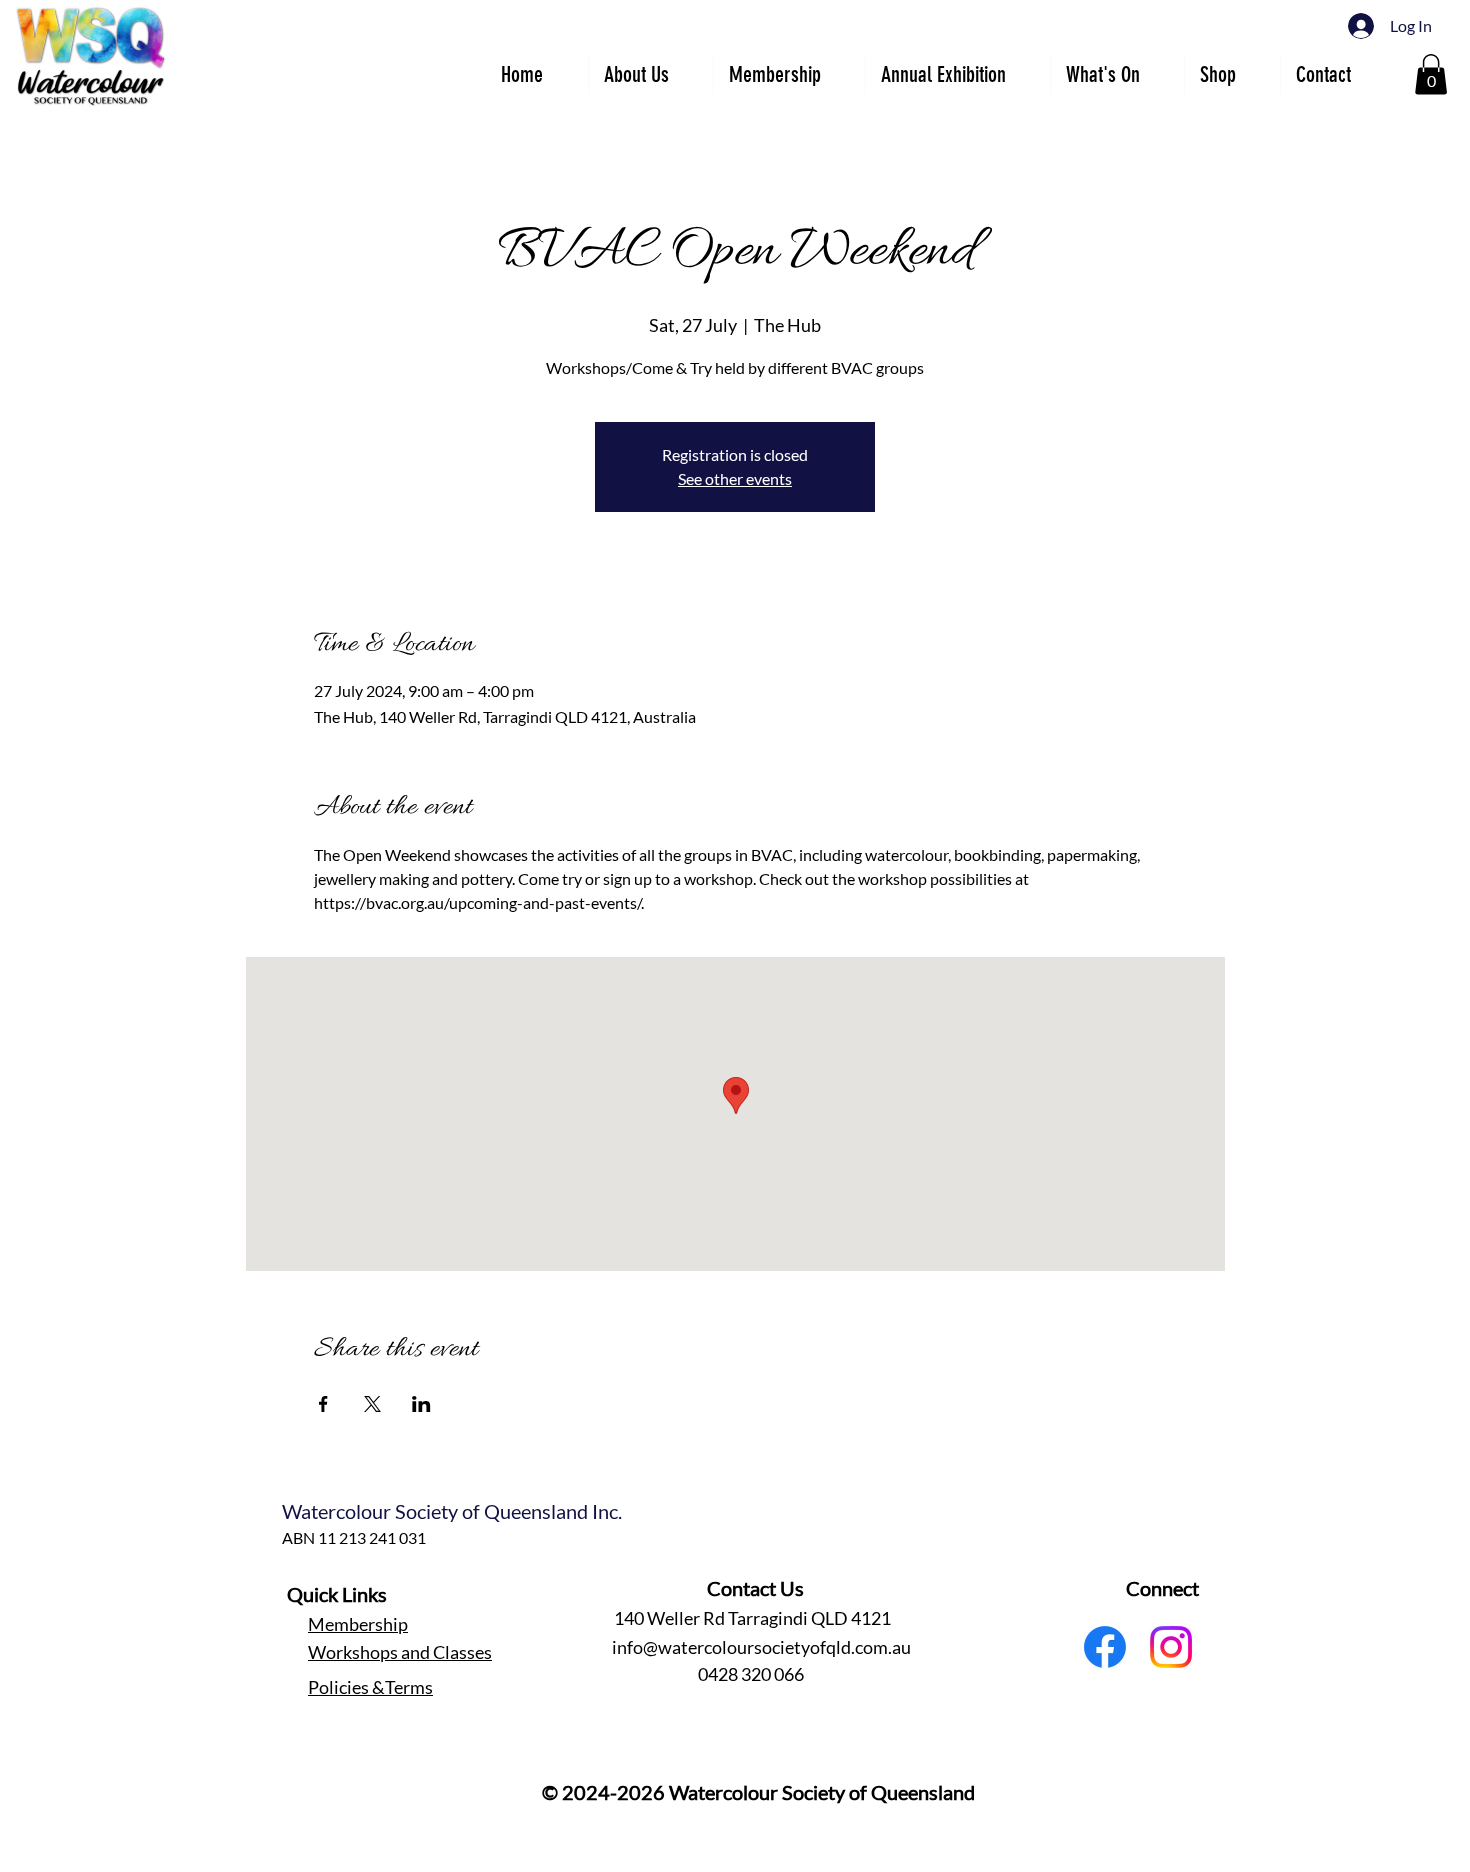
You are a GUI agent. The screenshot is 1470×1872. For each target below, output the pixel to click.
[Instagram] (1171, 1647)
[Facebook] (1105, 1647)
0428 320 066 (751, 1674)
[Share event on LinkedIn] (421, 1404)
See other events (735, 478)
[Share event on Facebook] (323, 1404)
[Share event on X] (372, 1404)
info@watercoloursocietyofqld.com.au (761, 1647)
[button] (957, 75)
